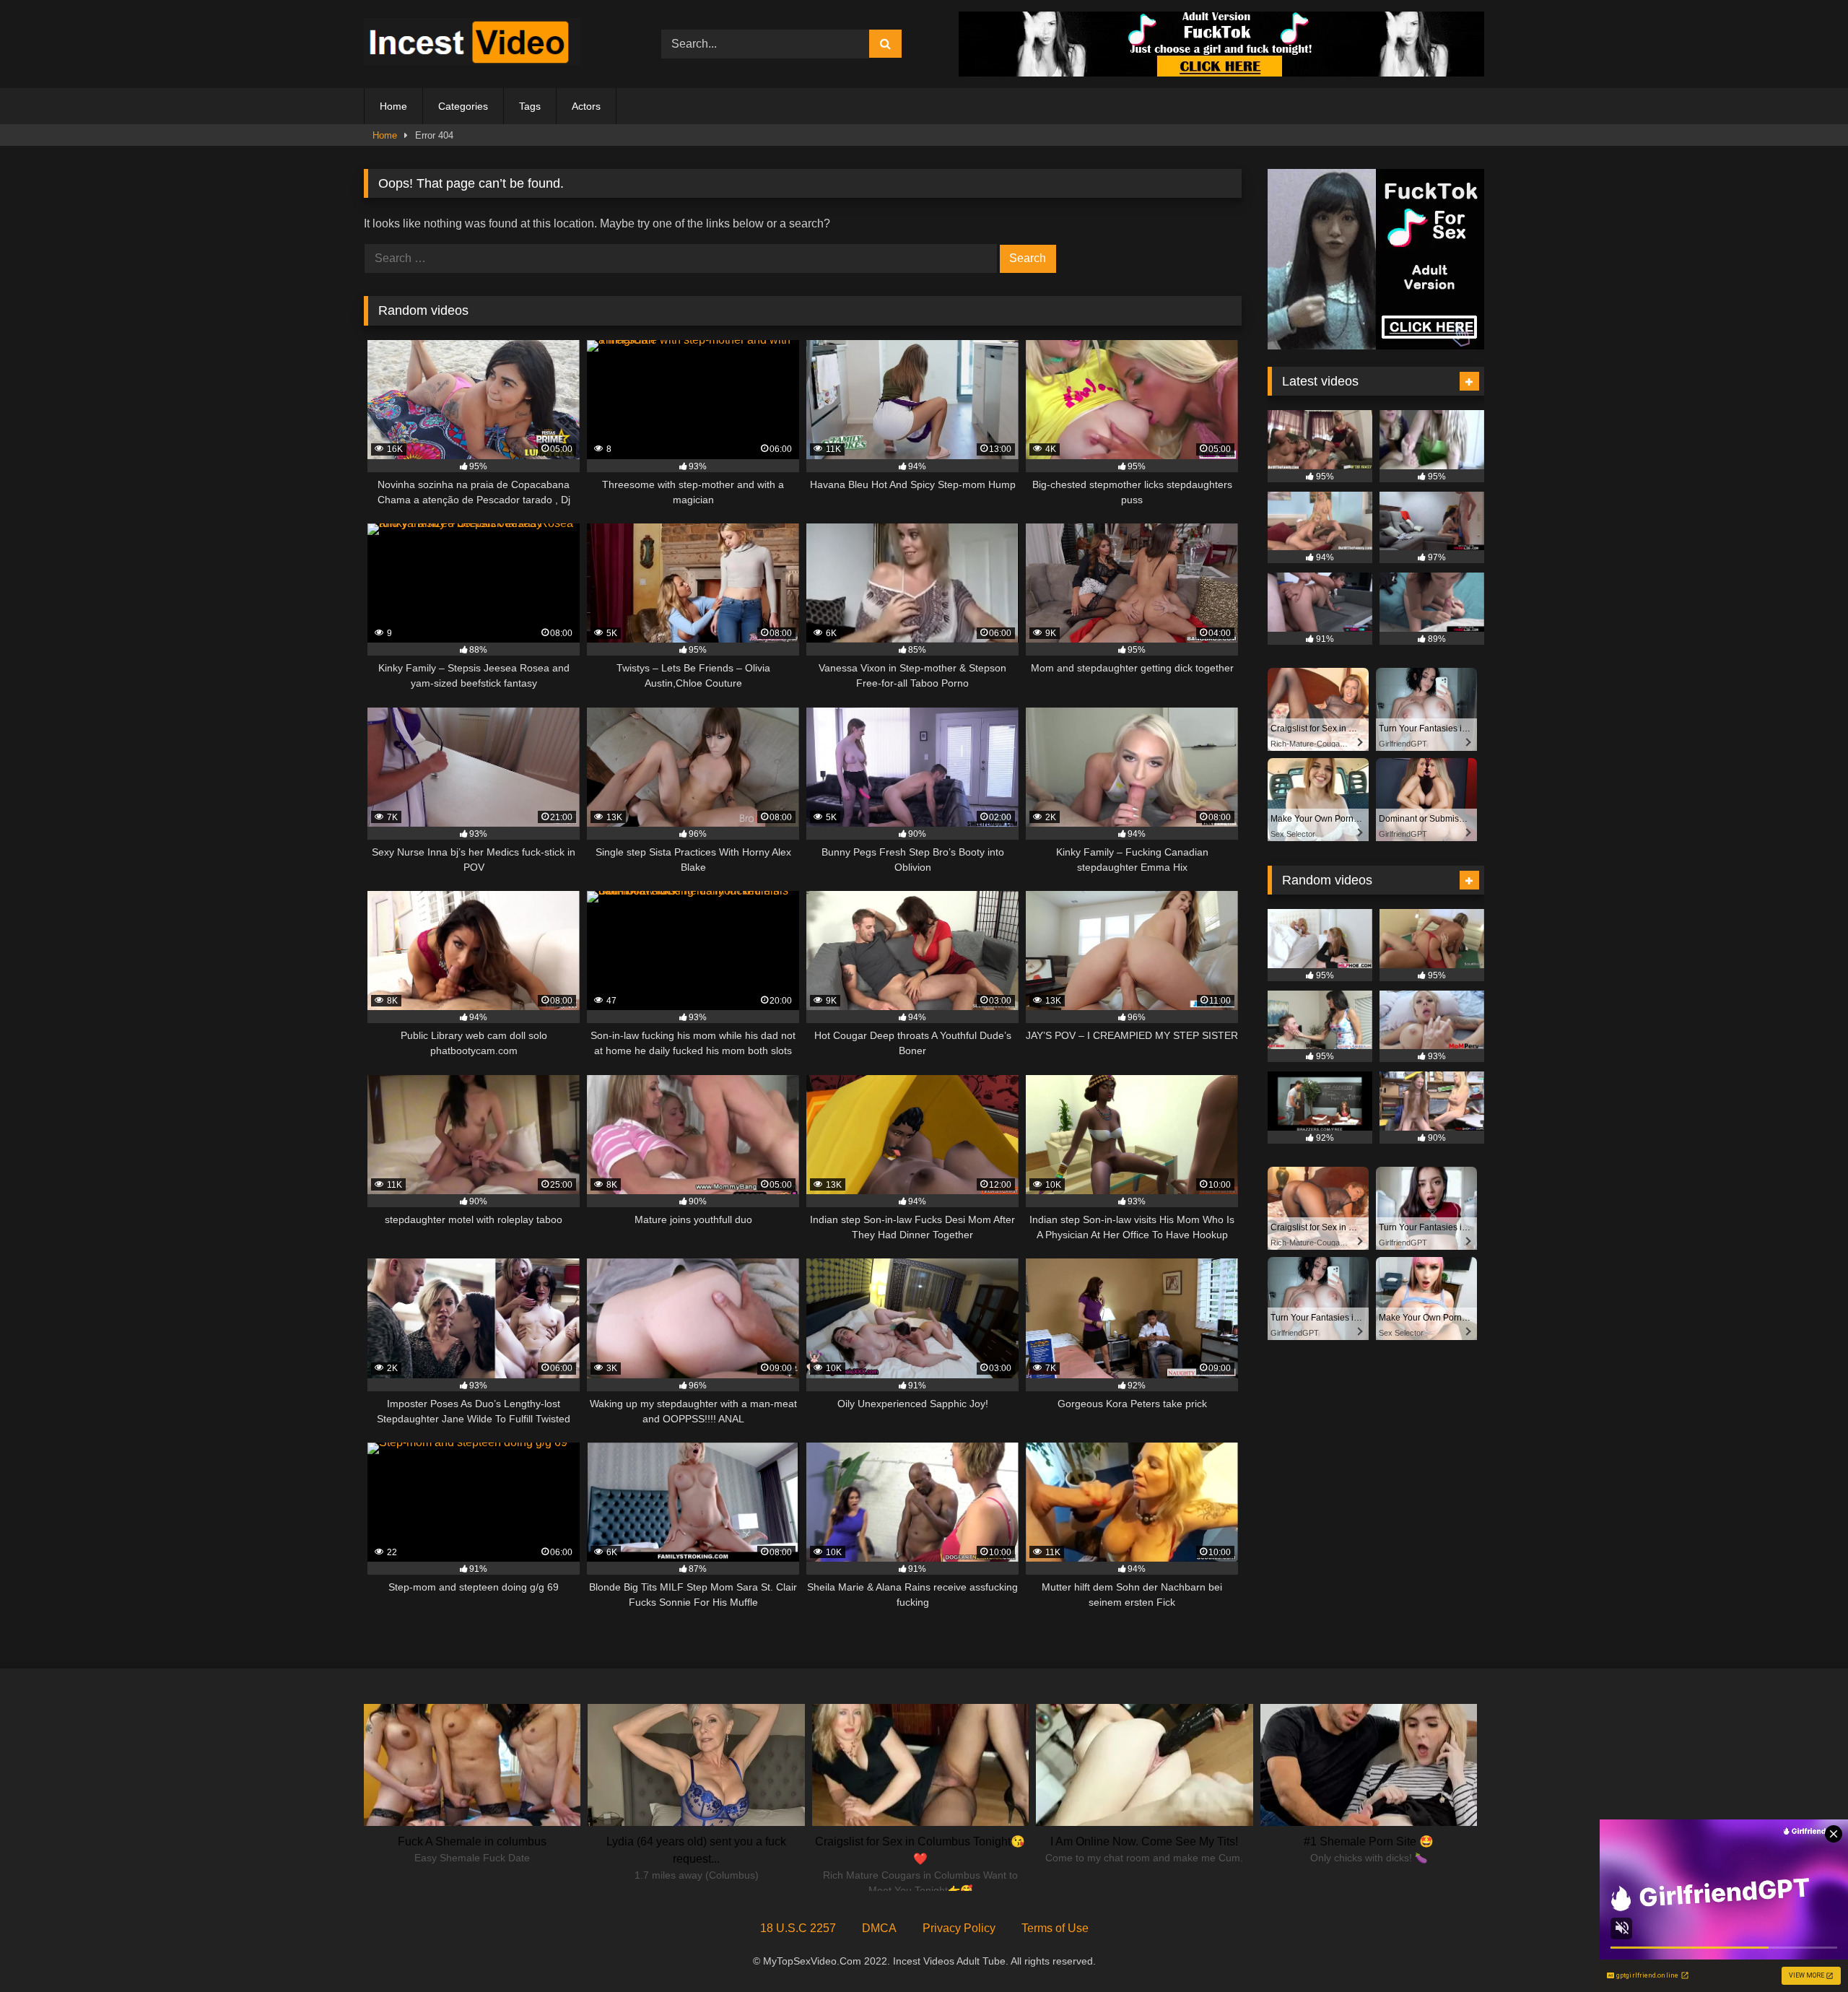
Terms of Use (1055, 1928)
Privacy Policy (959, 1928)
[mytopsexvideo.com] (472, 44)
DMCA (879, 1928)
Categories (463, 106)
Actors (586, 106)
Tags (530, 106)
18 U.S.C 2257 (798, 1928)
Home (393, 106)
